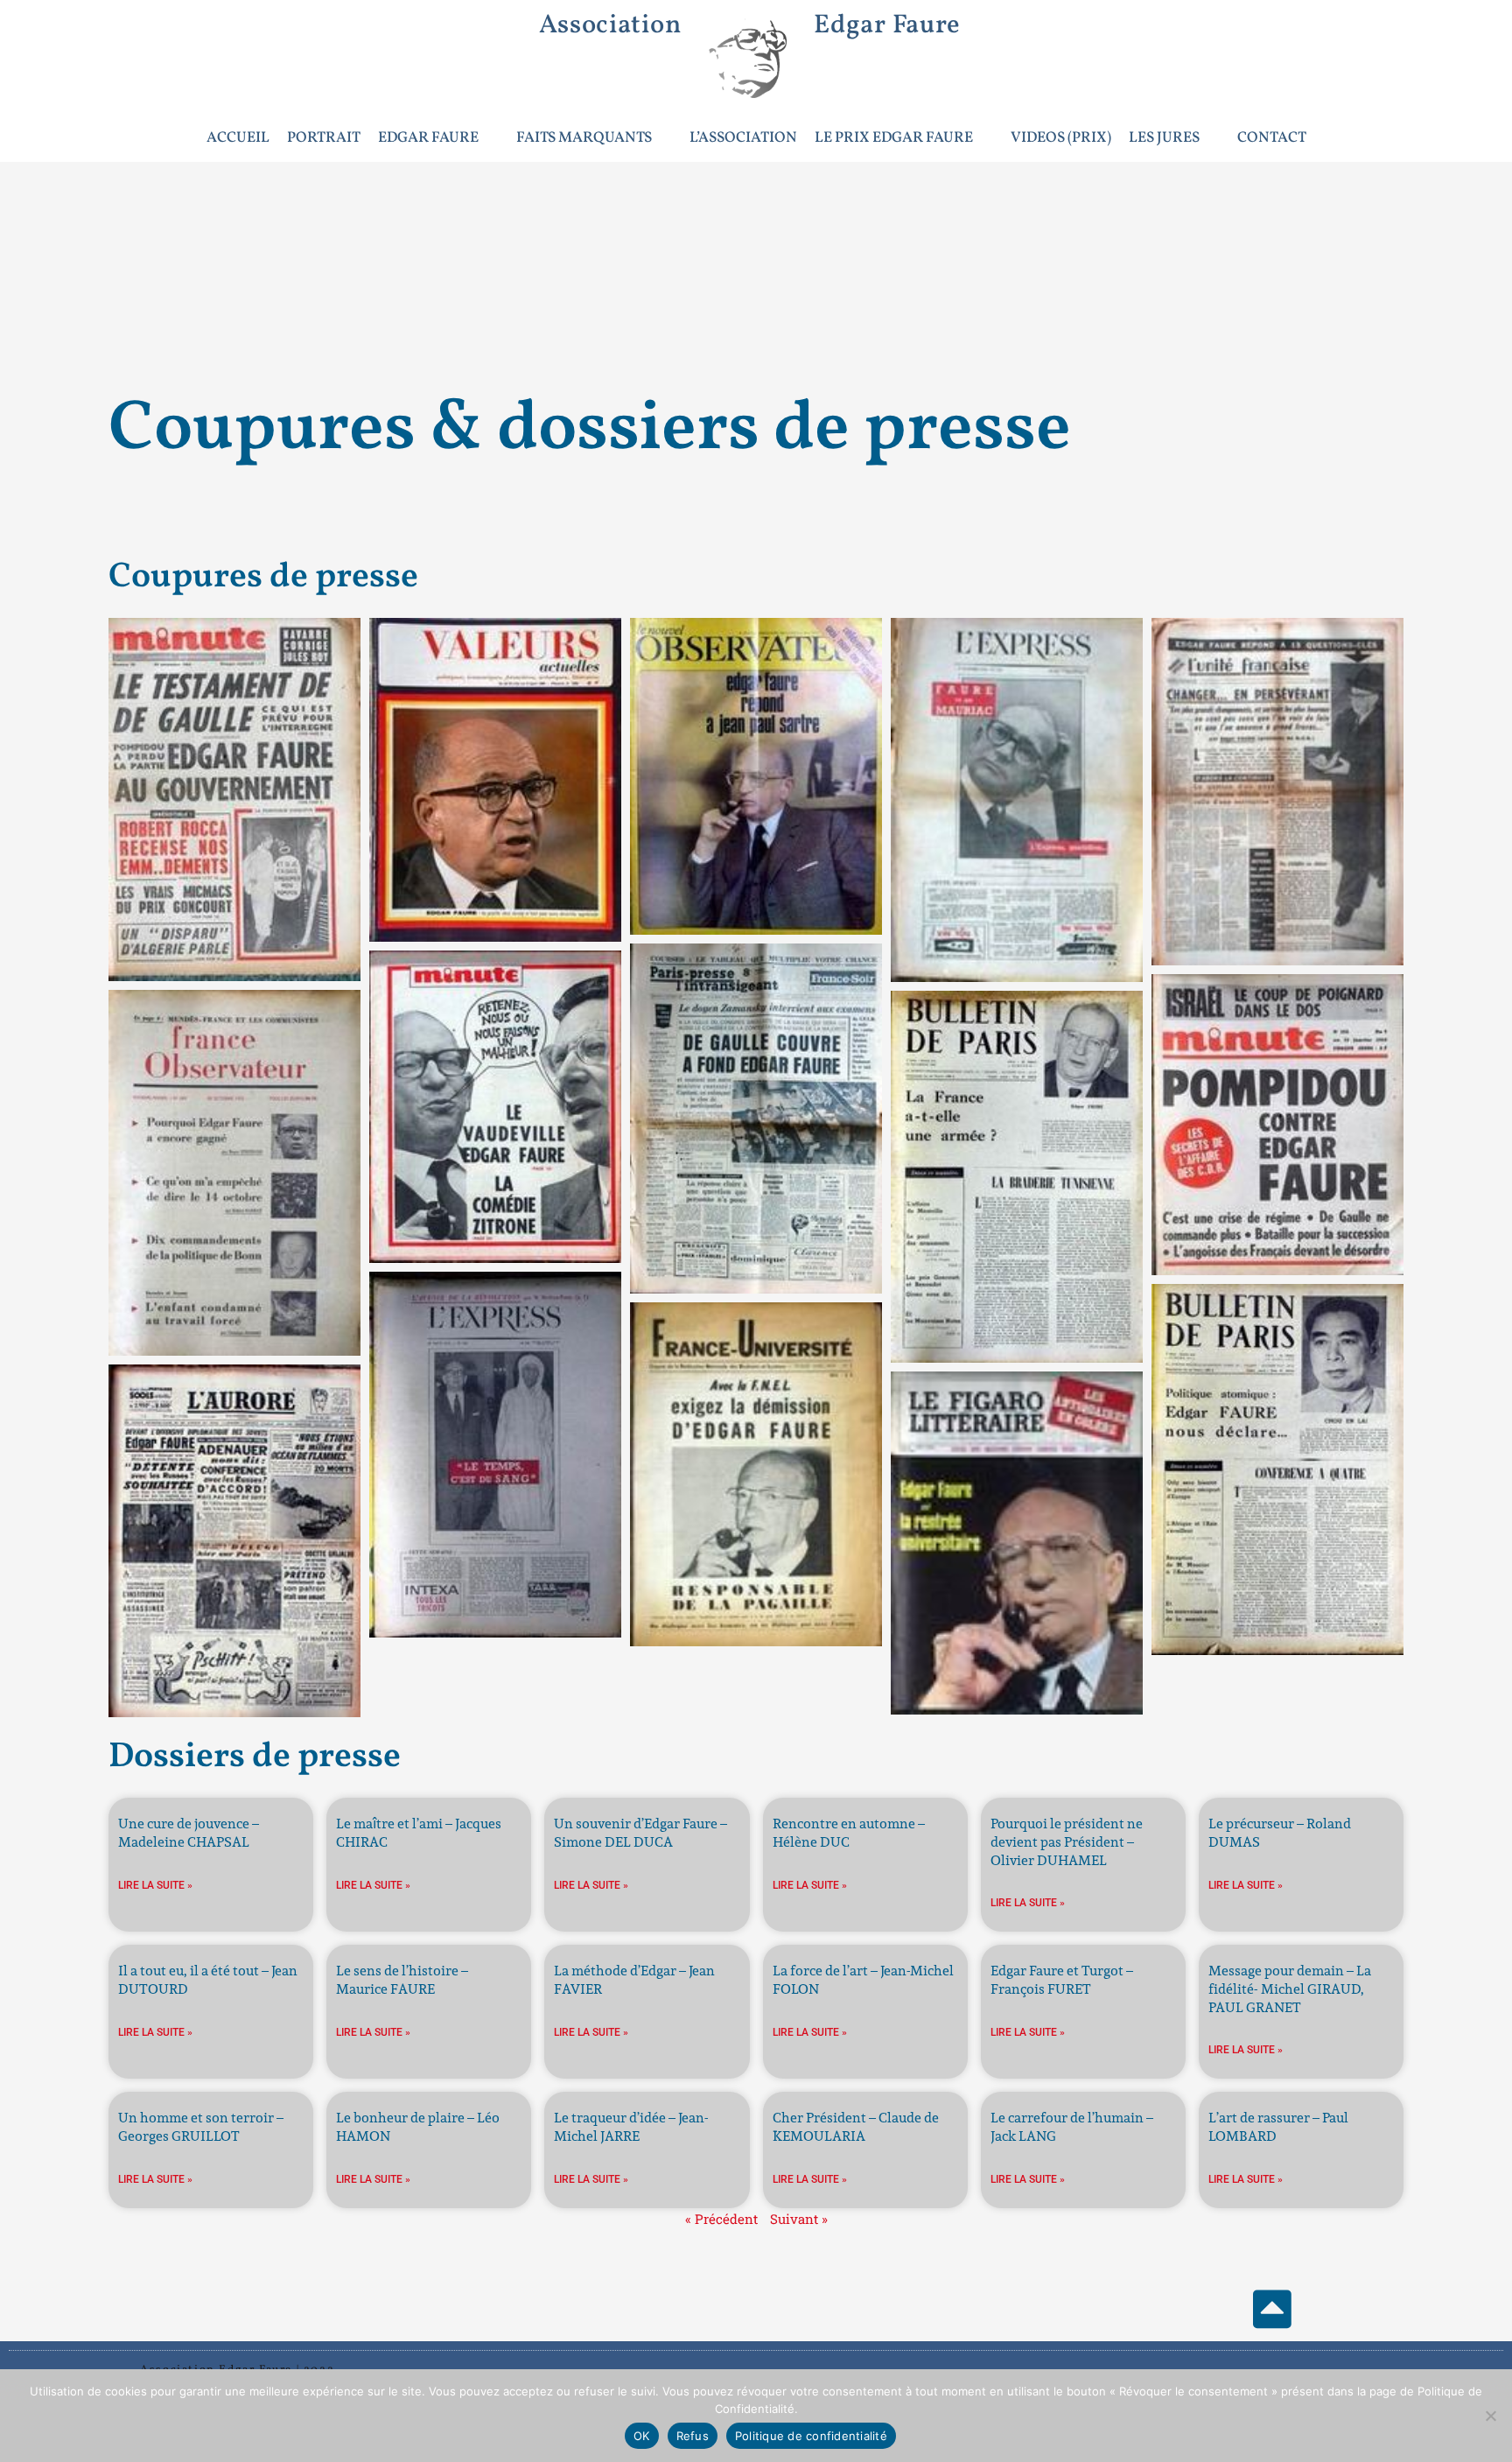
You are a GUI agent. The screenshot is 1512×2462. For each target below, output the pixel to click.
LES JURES (1164, 138)
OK (642, 2436)
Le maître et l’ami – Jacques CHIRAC (419, 1833)
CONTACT (1272, 138)
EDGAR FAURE (428, 138)
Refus (693, 2436)
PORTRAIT (324, 138)
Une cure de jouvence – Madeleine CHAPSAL (189, 1833)
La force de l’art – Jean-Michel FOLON (863, 1980)
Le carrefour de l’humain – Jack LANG (1072, 2127)
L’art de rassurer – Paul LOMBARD (1278, 2127)
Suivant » (799, 2219)
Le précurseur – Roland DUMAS (1280, 1833)
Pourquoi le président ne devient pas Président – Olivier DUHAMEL (1067, 1842)
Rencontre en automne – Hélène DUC (849, 1833)
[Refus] (1490, 2416)
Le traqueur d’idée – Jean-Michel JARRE (631, 2127)
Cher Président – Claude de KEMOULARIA (856, 2127)
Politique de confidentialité (811, 2436)
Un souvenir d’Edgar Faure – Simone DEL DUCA (640, 1833)
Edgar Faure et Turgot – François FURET (1062, 1980)
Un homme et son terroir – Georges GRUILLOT (201, 2127)
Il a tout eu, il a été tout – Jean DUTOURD (208, 1980)
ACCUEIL (238, 138)
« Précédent (721, 2219)
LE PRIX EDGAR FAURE (894, 138)
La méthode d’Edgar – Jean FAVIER (634, 1980)
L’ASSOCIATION (743, 138)
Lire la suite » (155, 1885)
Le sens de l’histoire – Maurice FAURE (402, 1980)
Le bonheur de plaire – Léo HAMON (418, 2127)
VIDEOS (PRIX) (1061, 138)
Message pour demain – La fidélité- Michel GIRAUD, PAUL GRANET (1290, 1989)
